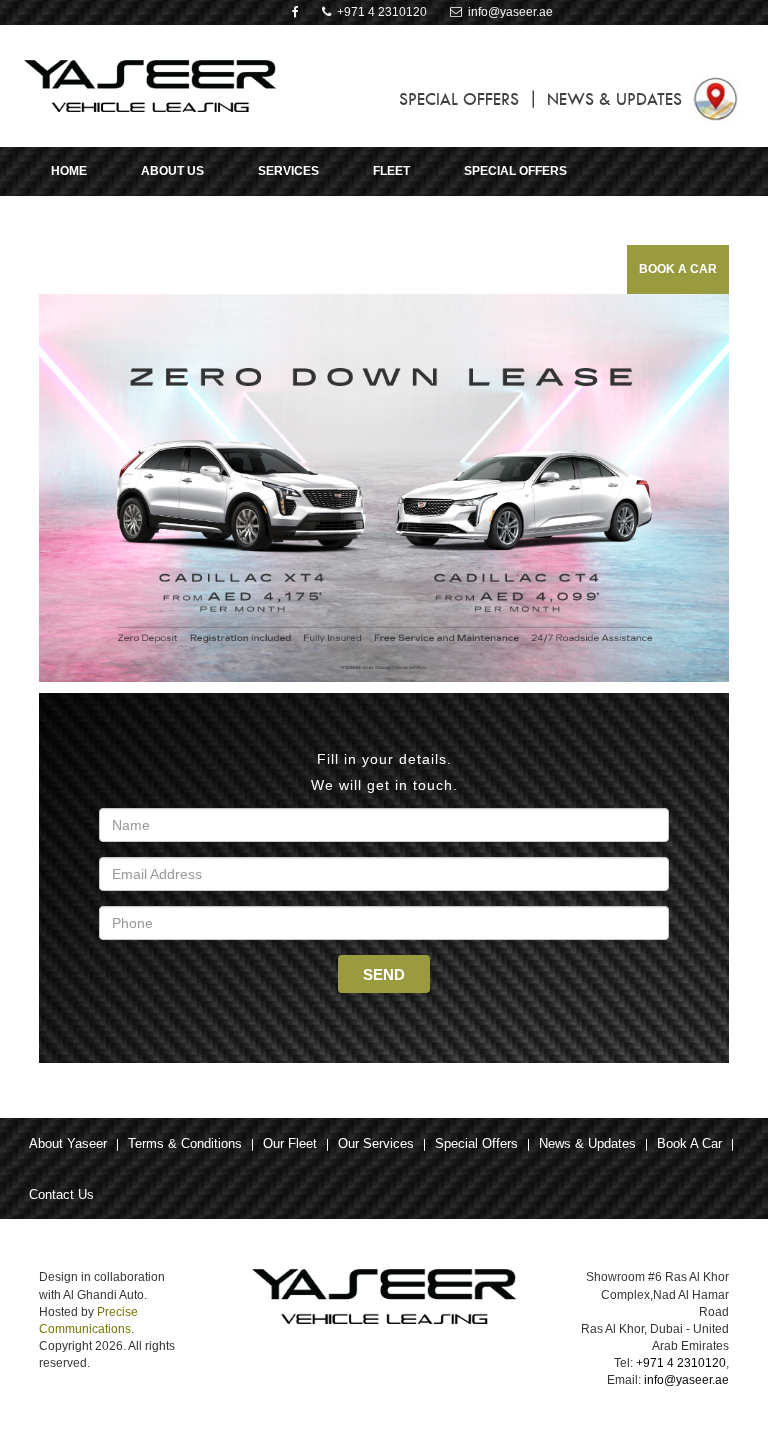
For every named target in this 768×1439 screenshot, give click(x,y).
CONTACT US (105, 220)
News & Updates (587, 1143)
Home (69, 171)
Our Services (376, 1143)
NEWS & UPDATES (614, 99)
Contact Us (61, 1194)
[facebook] (295, 12)
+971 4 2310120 (379, 12)
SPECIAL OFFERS (459, 99)
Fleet (391, 171)
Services (288, 171)
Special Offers (476, 1143)
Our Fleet (290, 1143)
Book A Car (678, 269)
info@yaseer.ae (507, 12)
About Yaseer (68, 1143)
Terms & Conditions (185, 1143)
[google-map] (715, 97)
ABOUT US (172, 171)
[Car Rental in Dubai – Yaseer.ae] (150, 85)
